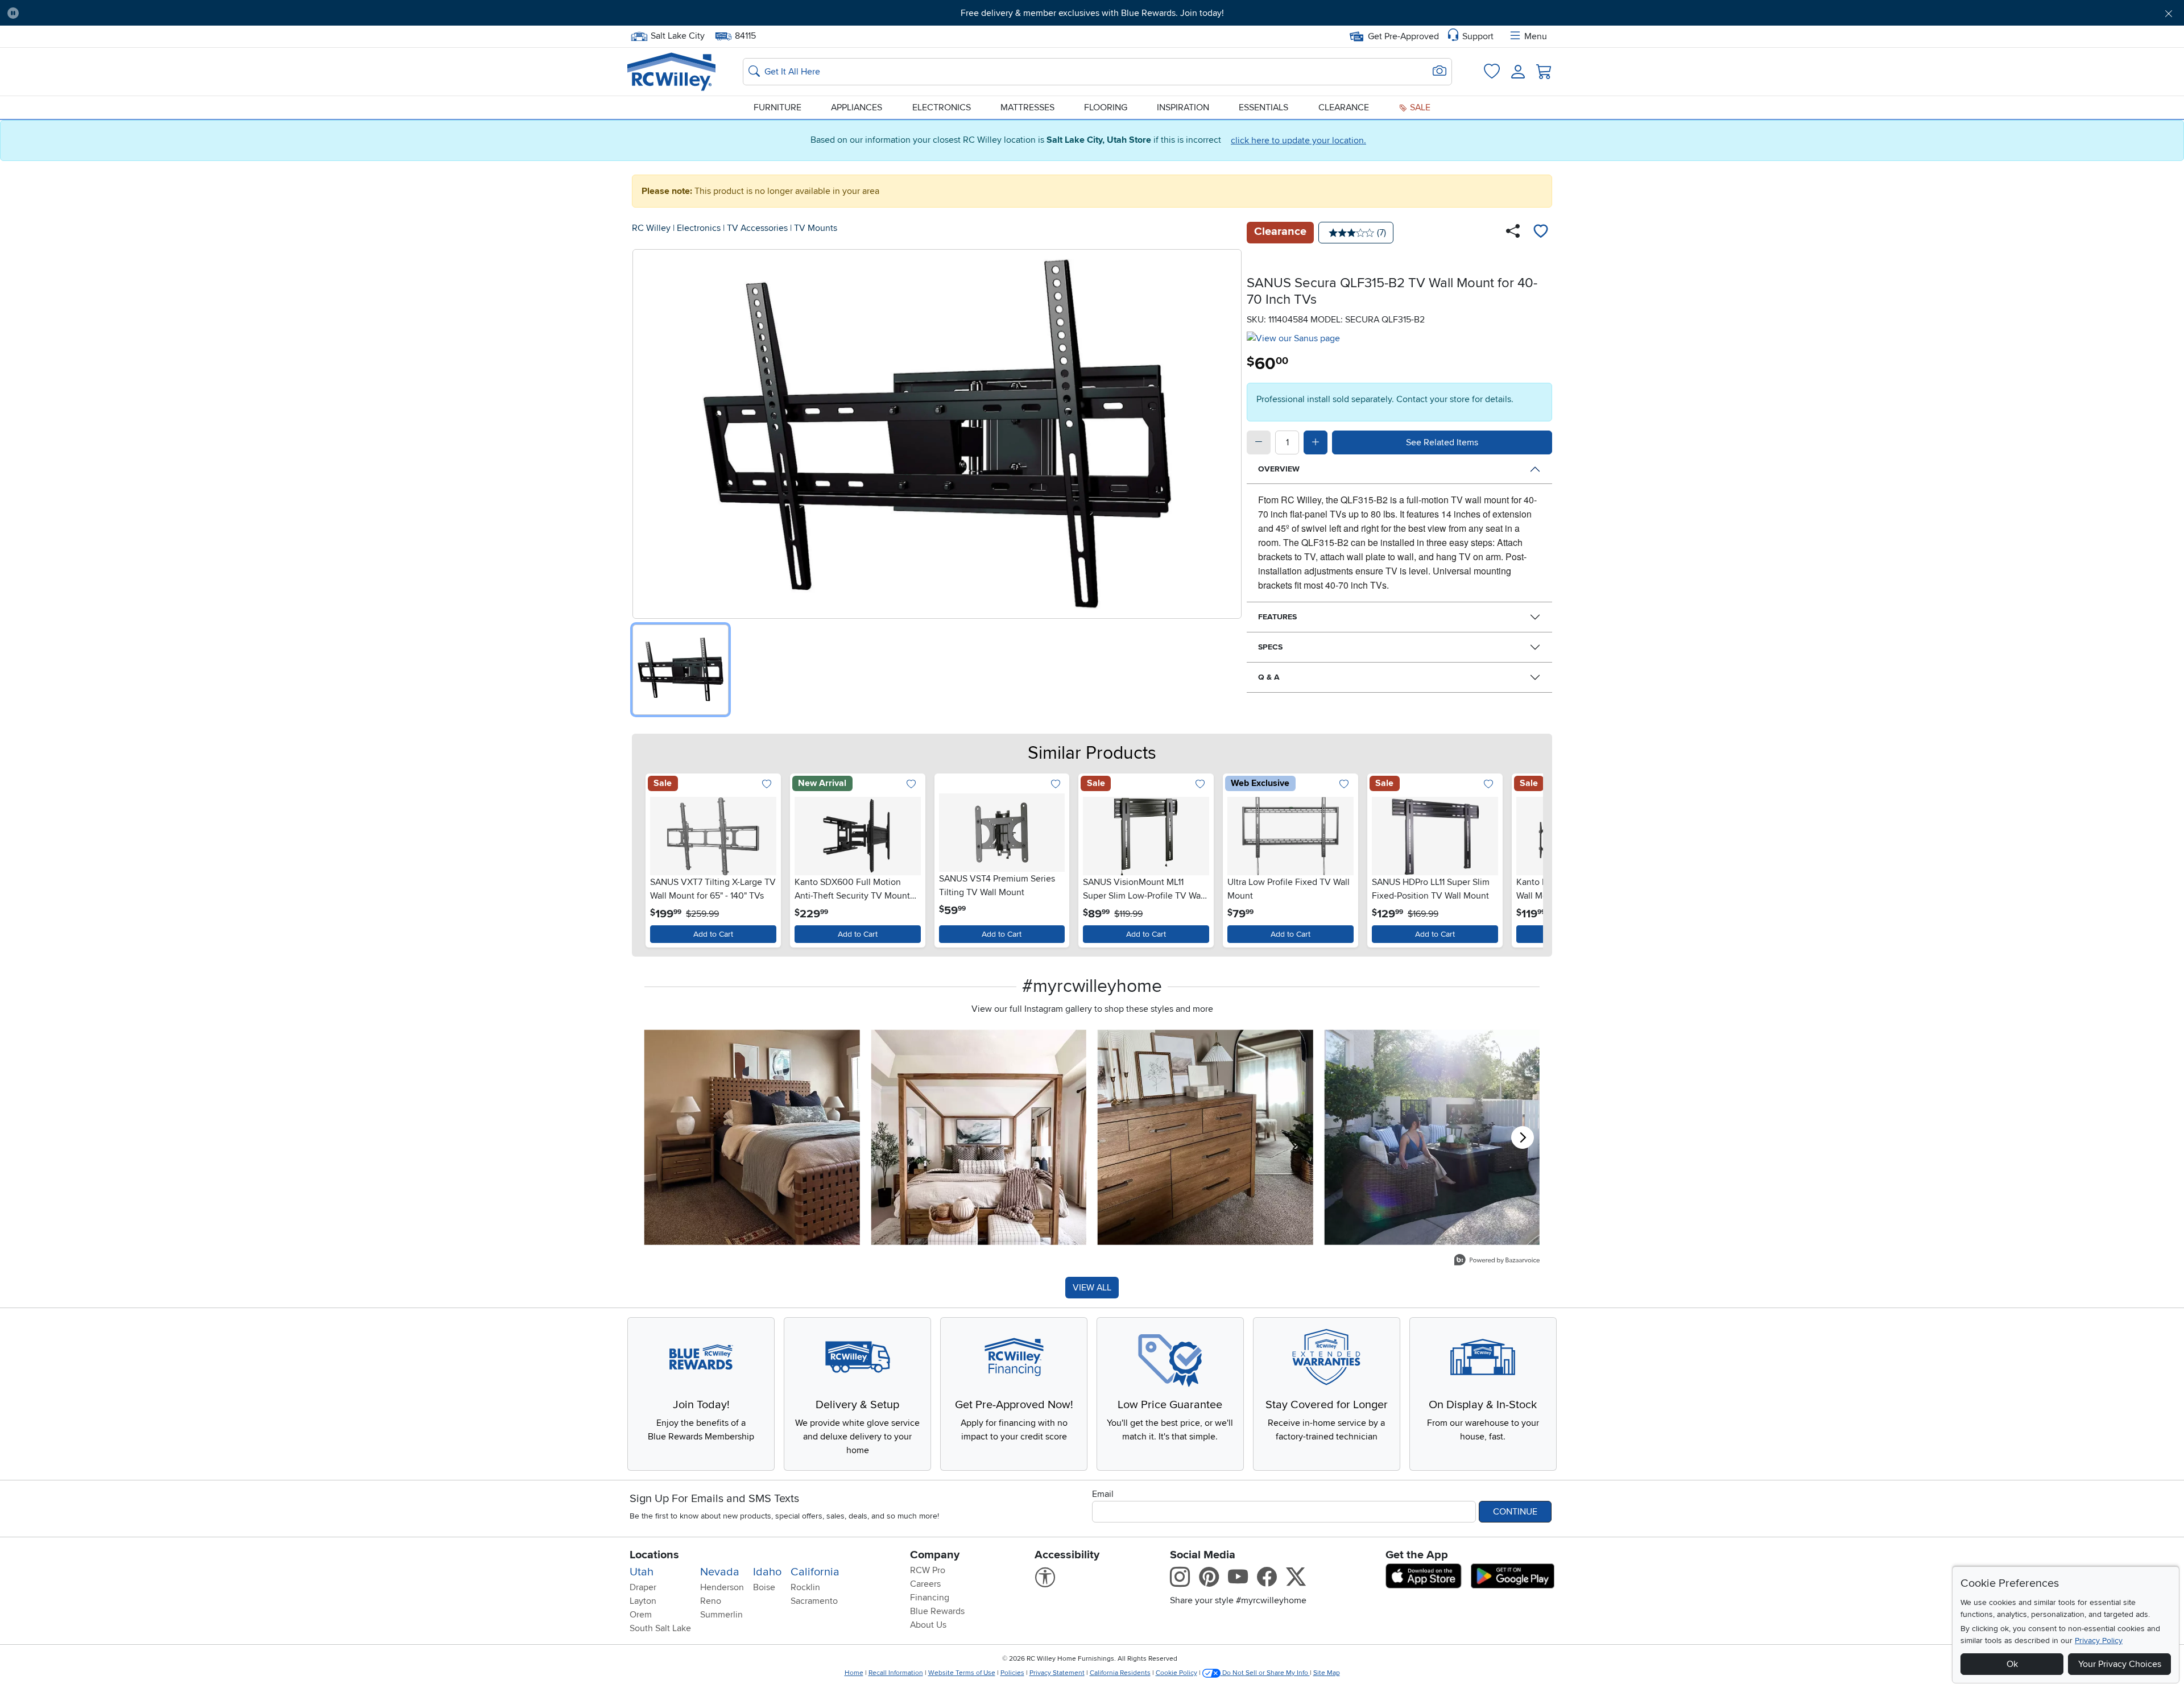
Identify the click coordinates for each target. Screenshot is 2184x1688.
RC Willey (651, 228)
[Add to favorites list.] (767, 785)
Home (854, 1673)
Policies (1012, 1673)
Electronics (942, 107)
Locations (654, 1555)
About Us (928, 1625)
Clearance (1344, 107)
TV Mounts (816, 228)
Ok (2012, 1664)
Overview (1279, 469)
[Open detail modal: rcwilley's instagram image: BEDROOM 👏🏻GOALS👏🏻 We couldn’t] (979, 1137)
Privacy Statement (1057, 1673)
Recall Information (896, 1673)
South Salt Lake (660, 1628)
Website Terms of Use (962, 1673)
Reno (711, 1601)
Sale (1419, 107)
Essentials (1263, 107)
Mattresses (1027, 107)
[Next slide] (1527, 858)
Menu (1536, 36)
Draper (643, 1587)
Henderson (722, 1587)
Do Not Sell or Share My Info (1265, 1673)
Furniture (777, 107)
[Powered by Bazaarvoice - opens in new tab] (1497, 1261)
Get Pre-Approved (1403, 36)
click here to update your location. (1298, 140)
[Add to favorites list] (1541, 233)
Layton (643, 1601)
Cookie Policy (1176, 1673)
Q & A (1269, 677)
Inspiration (1183, 107)
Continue (1515, 1512)
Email (1103, 1494)
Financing (930, 1598)
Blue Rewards (937, 1611)
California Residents (1120, 1673)
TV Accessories (757, 228)
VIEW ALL (1092, 1288)
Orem (641, 1615)
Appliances (857, 107)
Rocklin (805, 1587)
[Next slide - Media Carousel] (1523, 1137)
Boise (764, 1587)
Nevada (720, 1572)
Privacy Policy (2099, 1641)
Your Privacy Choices (2120, 1664)
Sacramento (814, 1601)
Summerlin (721, 1615)
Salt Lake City (677, 35)
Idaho (767, 1572)
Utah (642, 1572)
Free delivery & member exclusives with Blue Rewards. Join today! (1092, 13)
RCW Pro (928, 1570)
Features (1277, 617)
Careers (925, 1584)
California (815, 1572)
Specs (1270, 647)
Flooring (1106, 107)
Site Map (1327, 1673)
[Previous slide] (657, 858)
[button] (193, 13)
